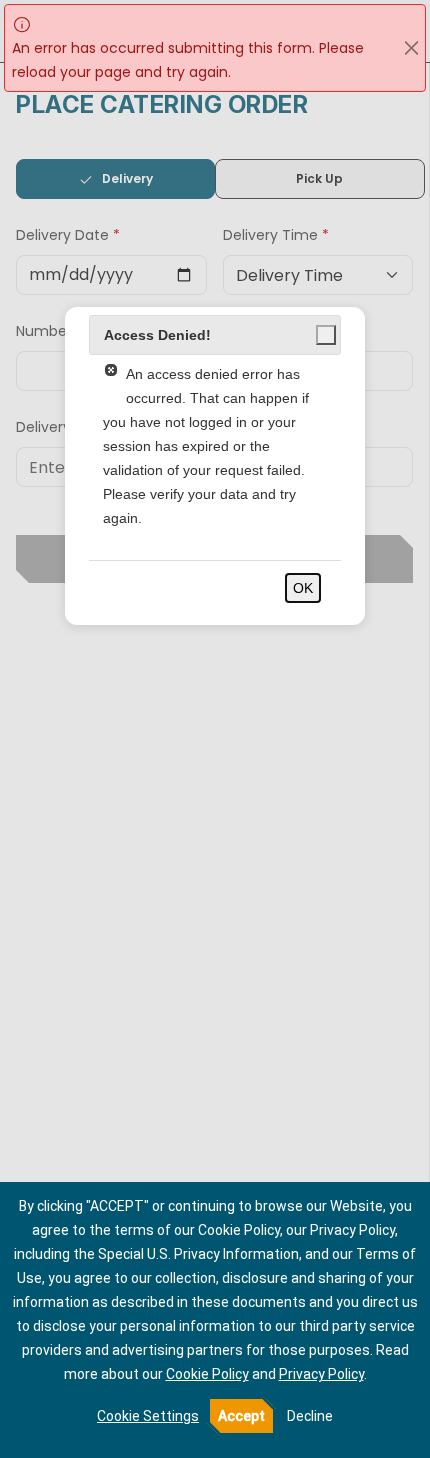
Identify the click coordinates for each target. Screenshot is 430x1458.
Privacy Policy (321, 1374)
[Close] (411, 48)
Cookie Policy (207, 1374)
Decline (310, 1416)
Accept (241, 1416)
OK (303, 588)
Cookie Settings (148, 1416)
